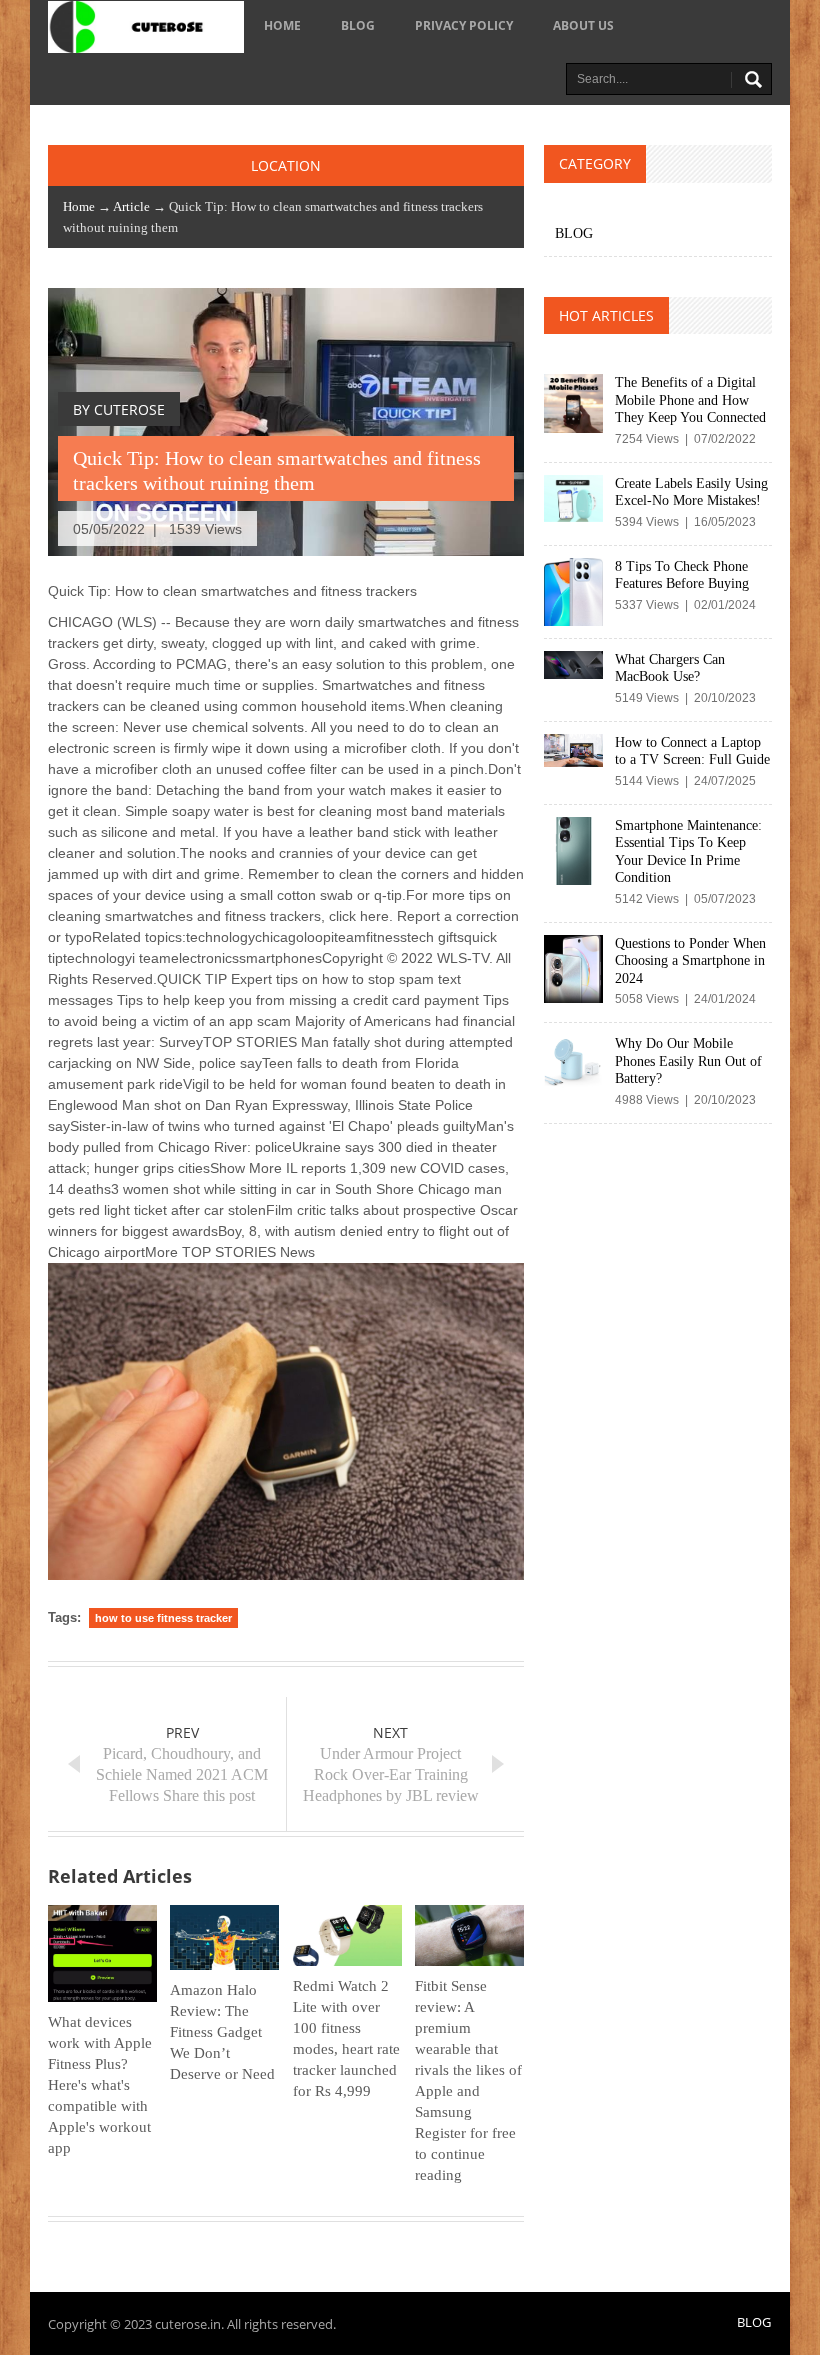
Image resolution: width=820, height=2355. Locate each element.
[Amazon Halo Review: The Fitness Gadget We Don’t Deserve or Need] (224, 1937)
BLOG (358, 25)
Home (282, 25)
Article (131, 206)
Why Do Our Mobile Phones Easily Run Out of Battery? (688, 1061)
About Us (583, 25)
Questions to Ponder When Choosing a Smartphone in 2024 (690, 961)
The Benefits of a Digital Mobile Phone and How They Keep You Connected (690, 400)
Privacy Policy (464, 25)
